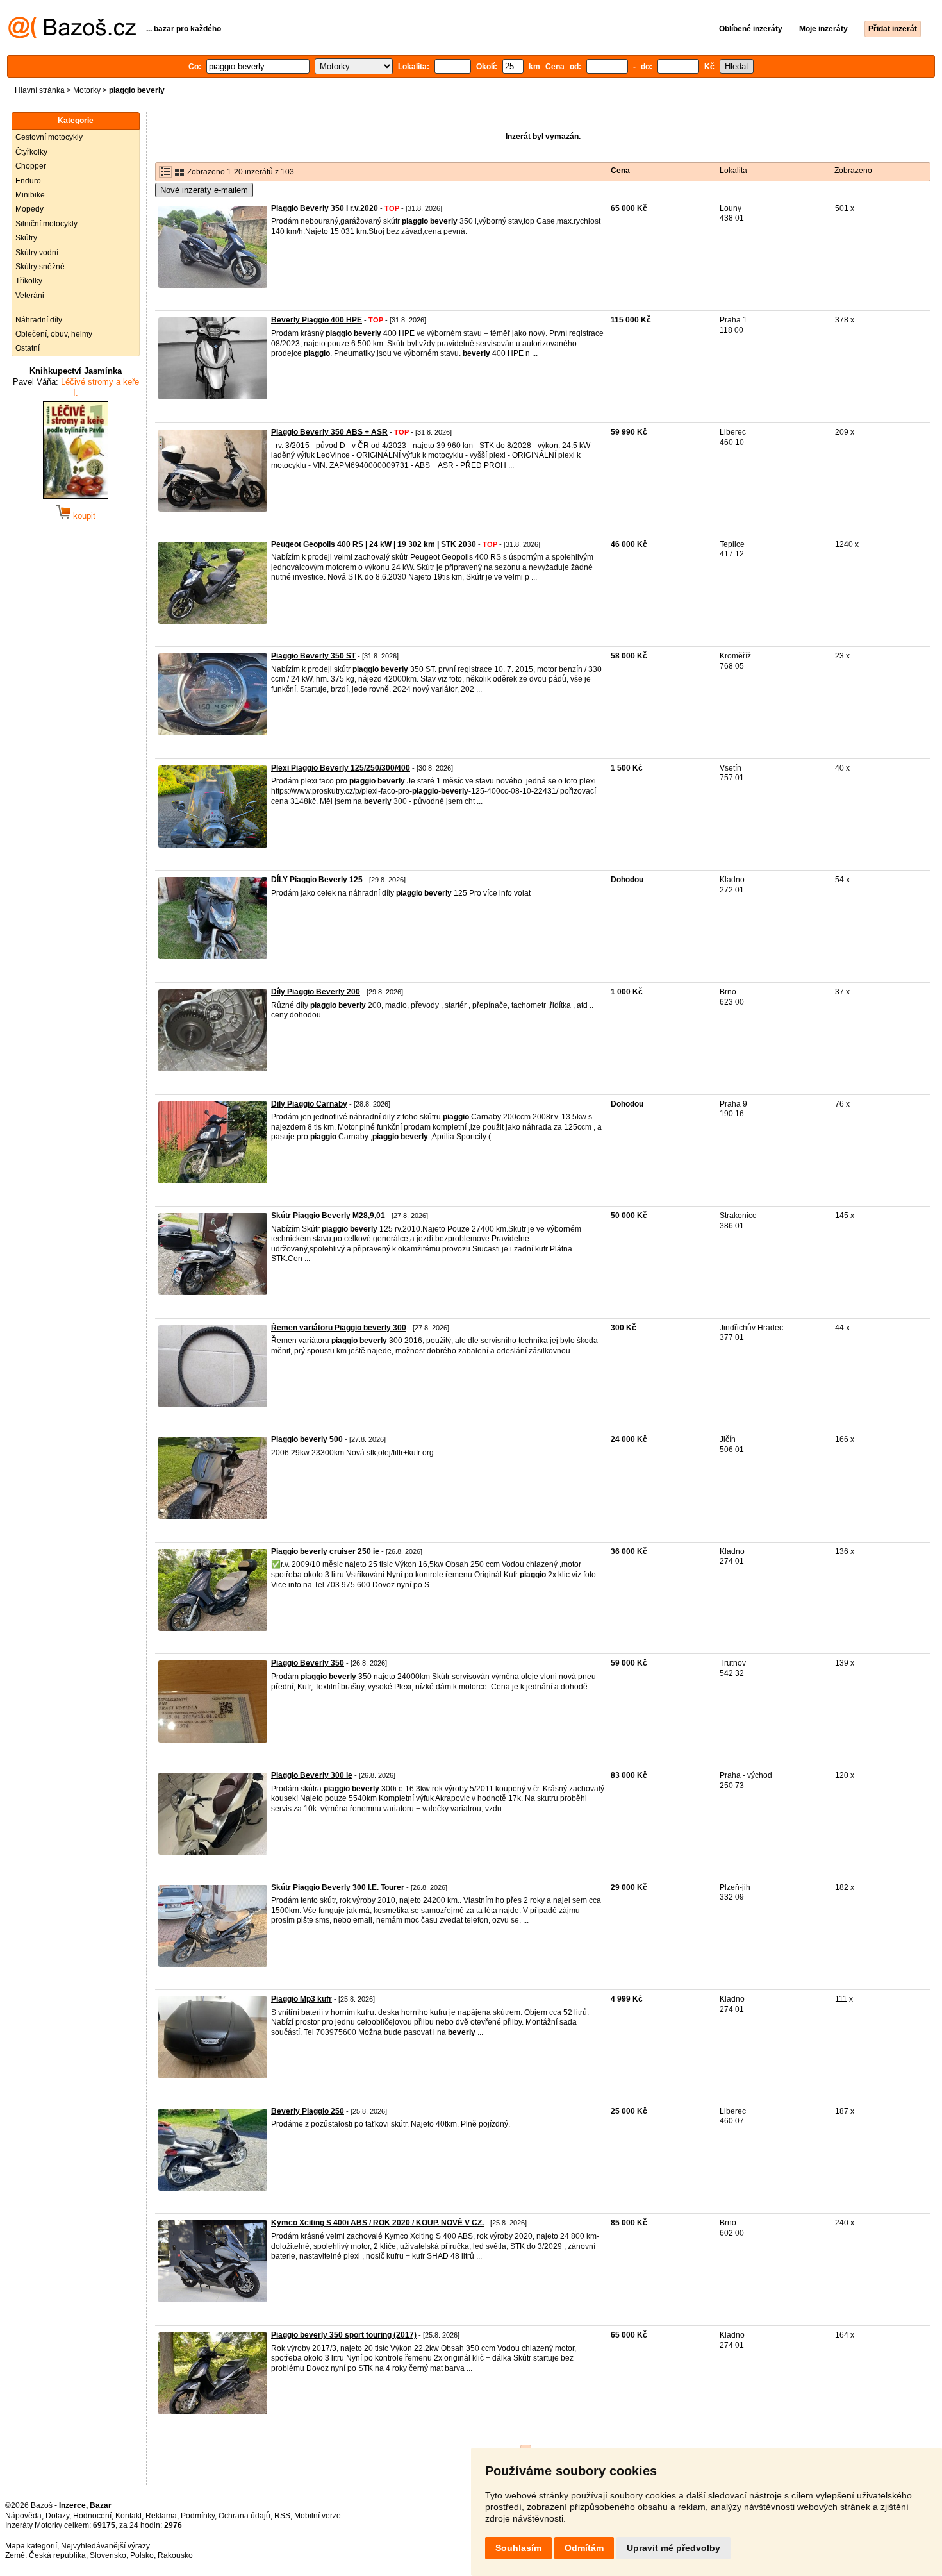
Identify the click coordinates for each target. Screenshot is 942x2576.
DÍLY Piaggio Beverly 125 (317, 880)
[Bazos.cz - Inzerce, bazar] (72, 36)
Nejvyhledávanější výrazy (105, 2546)
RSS (282, 2516)
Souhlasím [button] (518, 2548)
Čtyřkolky (31, 152)
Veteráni (30, 296)
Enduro (28, 181)
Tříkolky (29, 281)
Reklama (161, 2516)
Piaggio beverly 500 (307, 1439)
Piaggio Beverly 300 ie (312, 1775)
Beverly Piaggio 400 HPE (317, 320)
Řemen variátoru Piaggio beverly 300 (339, 1328)
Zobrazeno (853, 171)
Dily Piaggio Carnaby (309, 1104)
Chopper (31, 166)
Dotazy (57, 2516)
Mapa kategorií (31, 2546)
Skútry (26, 238)
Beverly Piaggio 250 (308, 2111)
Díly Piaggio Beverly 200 (316, 992)
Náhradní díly (39, 320)
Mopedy (29, 209)
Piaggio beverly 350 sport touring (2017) (344, 2335)
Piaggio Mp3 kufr (302, 1999)
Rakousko (175, 2555)
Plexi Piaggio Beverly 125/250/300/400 (341, 768)
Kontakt (128, 2516)
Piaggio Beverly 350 (308, 1663)
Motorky (87, 90)
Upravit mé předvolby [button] (673, 2548)
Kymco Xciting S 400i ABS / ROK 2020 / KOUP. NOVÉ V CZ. (377, 2223)
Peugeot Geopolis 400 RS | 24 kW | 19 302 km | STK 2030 (374, 544)
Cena (620, 171)
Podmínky (198, 2516)
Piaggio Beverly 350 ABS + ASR (329, 432)
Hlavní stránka (40, 90)
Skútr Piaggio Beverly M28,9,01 (328, 1216)
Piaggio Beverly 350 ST (313, 656)
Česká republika (57, 2555)
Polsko (142, 2555)
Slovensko (108, 2555)
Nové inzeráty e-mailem (204, 190)
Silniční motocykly (46, 224)
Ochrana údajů (244, 2516)
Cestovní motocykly (49, 137)
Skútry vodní (37, 253)
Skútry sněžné (40, 267)
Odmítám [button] (584, 2548)
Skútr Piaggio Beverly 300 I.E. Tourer (338, 1887)
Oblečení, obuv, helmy (54, 334)
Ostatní (28, 348)
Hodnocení (92, 2516)
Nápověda (23, 2516)
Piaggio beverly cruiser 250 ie (325, 1551)
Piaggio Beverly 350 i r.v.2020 (325, 208)
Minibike (30, 195)
